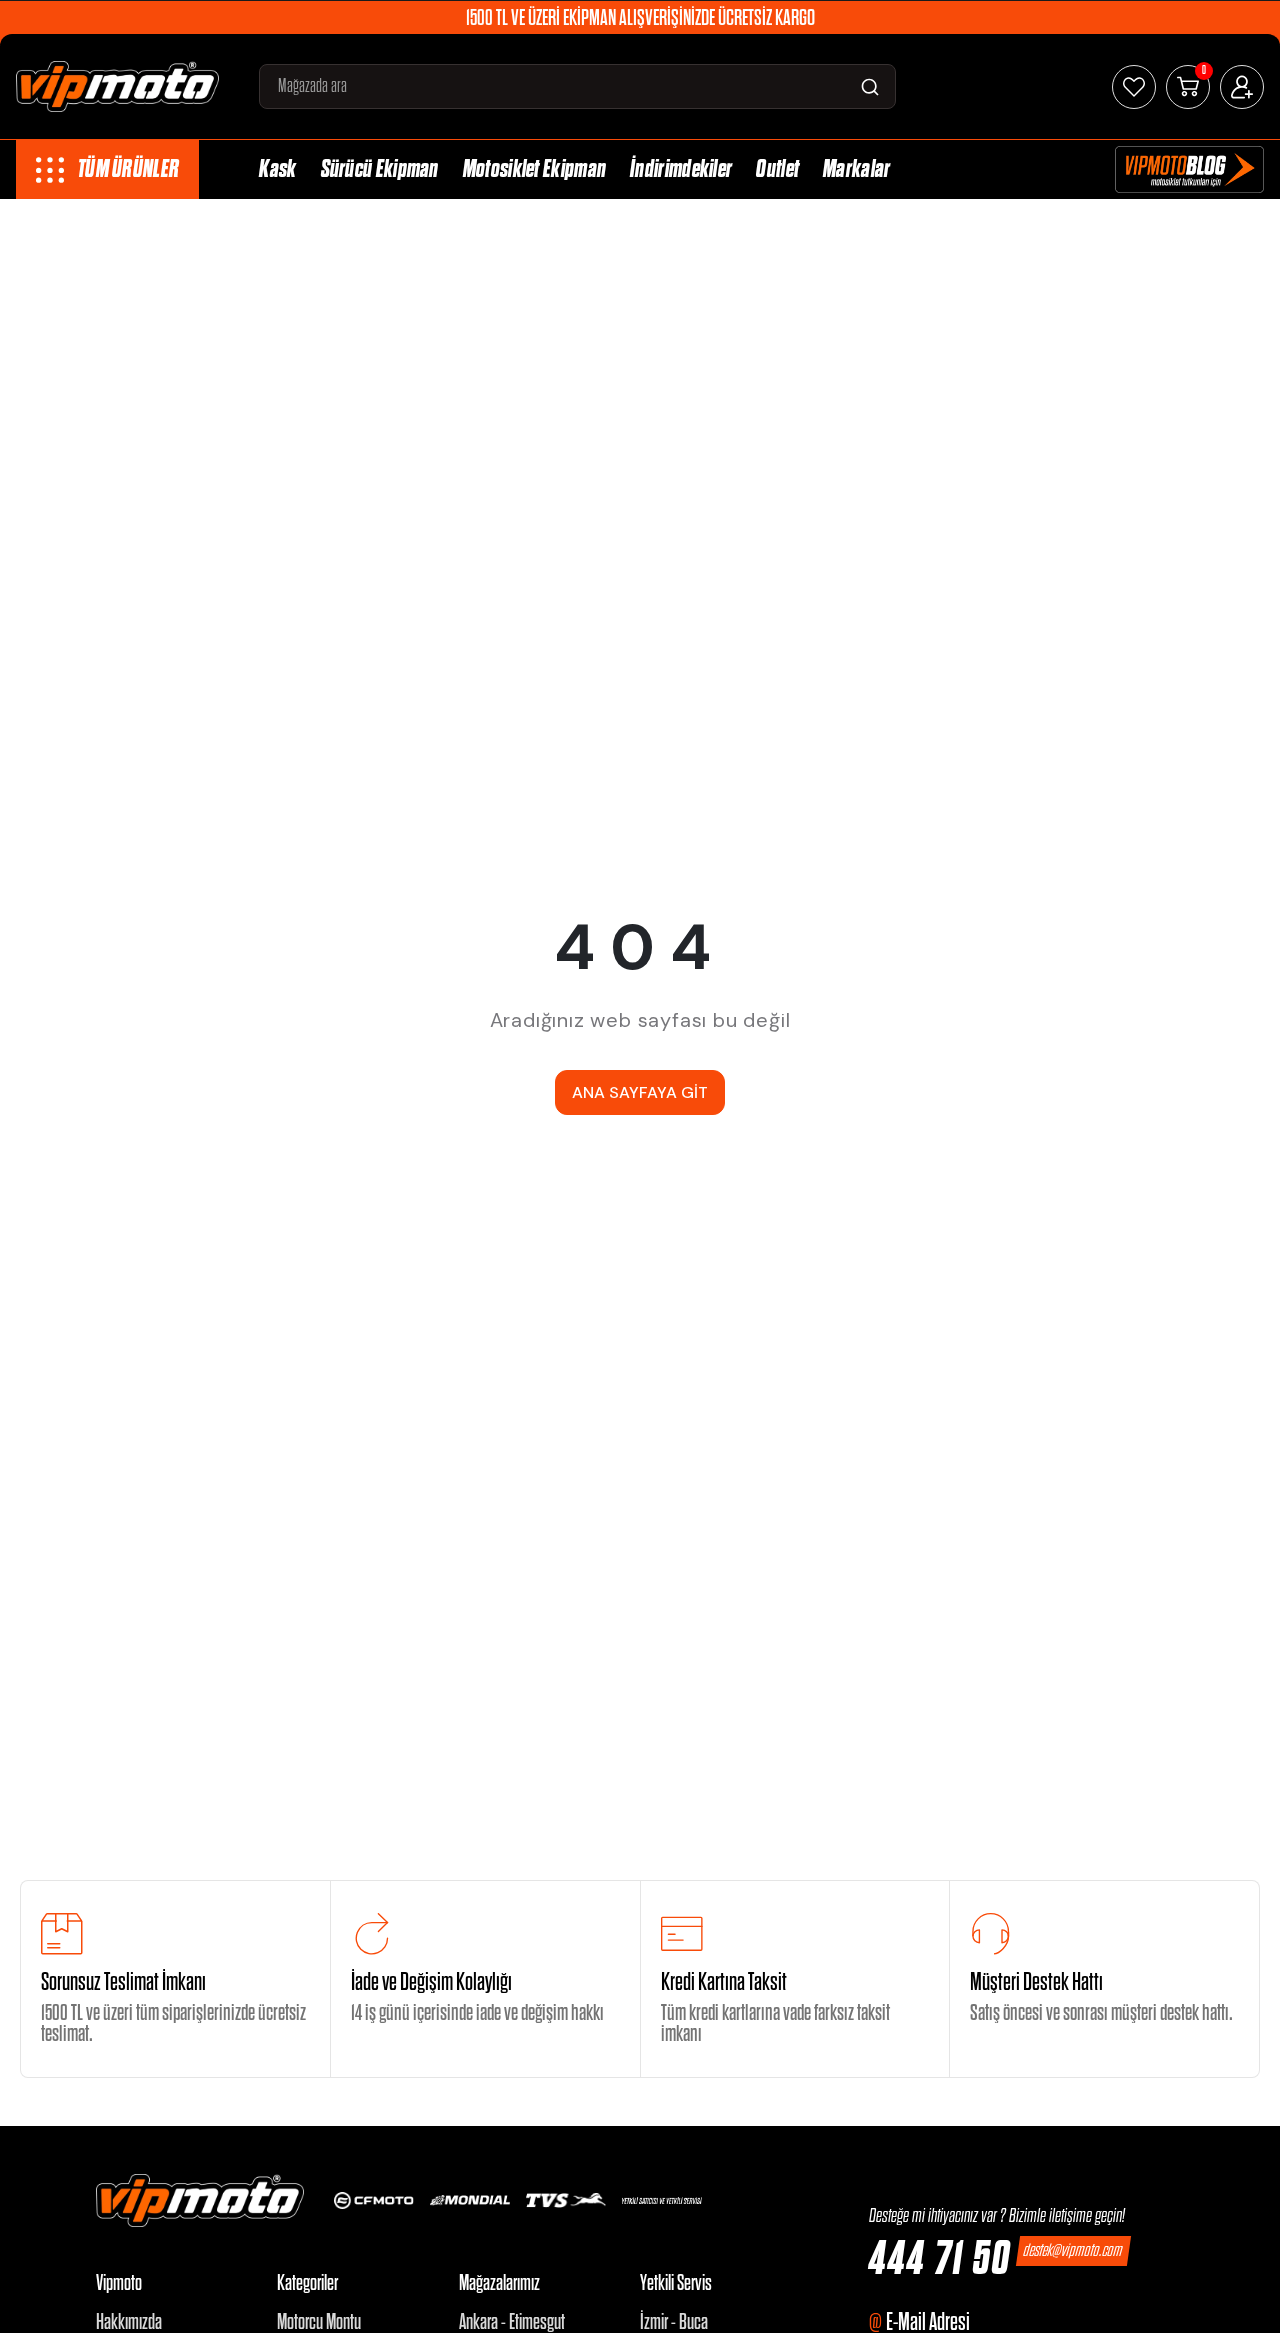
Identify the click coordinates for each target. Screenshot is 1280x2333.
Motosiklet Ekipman (534, 169)
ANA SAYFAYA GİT (640, 1092)
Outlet (777, 169)
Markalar (856, 169)
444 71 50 (940, 2260)
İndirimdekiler (681, 169)
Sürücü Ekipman (380, 169)
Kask (277, 169)
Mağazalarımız (499, 2283)
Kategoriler (307, 2283)
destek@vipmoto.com (1074, 2250)
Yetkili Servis (676, 2283)
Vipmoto (119, 2283)
